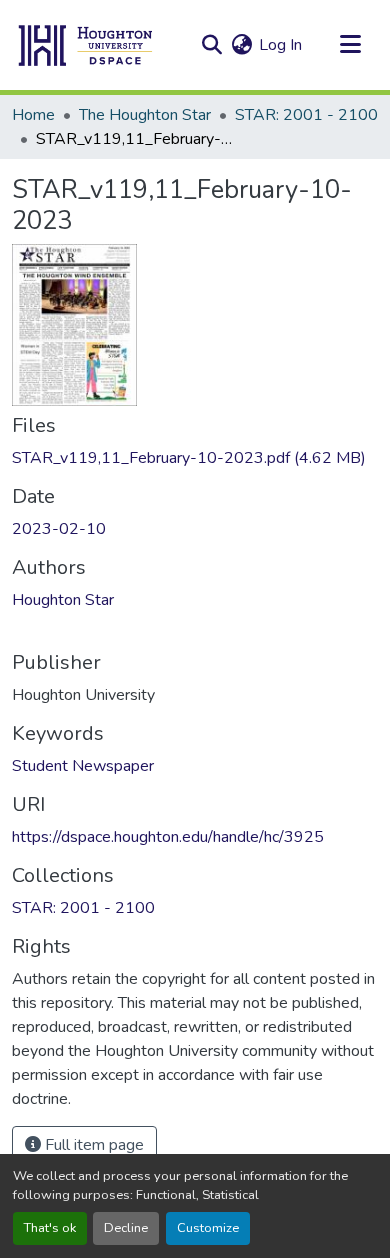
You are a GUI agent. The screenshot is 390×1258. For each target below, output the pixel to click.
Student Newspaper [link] (83, 766)
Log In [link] (280, 45)
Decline (126, 1228)
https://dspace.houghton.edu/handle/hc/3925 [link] (168, 837)
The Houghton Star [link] (145, 115)
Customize (208, 1228)
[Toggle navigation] (350, 45)
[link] (195, 458)
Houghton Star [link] (63, 600)
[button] (86, 45)
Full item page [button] (92, 1145)
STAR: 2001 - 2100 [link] (306, 115)
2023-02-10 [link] (59, 529)
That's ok (50, 1228)
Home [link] (33, 115)
